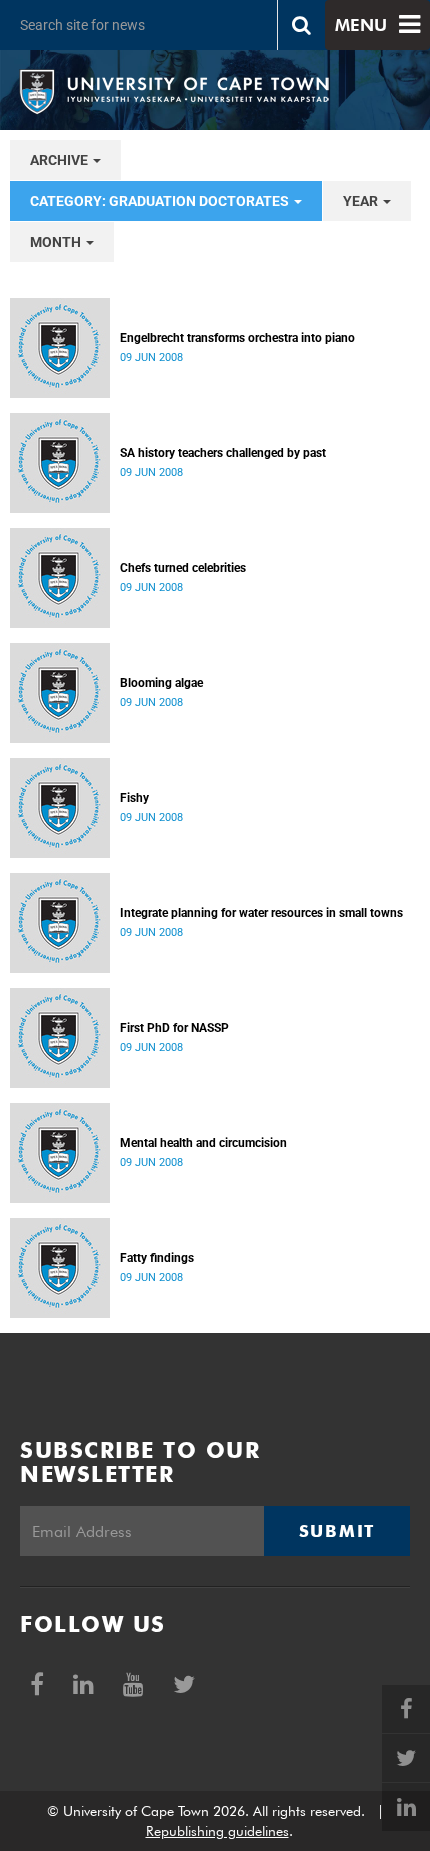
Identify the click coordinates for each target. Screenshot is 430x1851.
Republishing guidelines (217, 1831)
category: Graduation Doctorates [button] (161, 201)
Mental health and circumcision (203, 1143)
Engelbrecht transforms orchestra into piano (237, 338)
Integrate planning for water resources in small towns (261, 913)
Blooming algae (161, 683)
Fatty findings (157, 1258)
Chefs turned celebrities (183, 568)
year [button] (362, 201)
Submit (337, 1531)
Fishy (134, 798)
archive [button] (60, 160)
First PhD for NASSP (174, 1028)
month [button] (57, 242)
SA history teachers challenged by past (223, 453)
